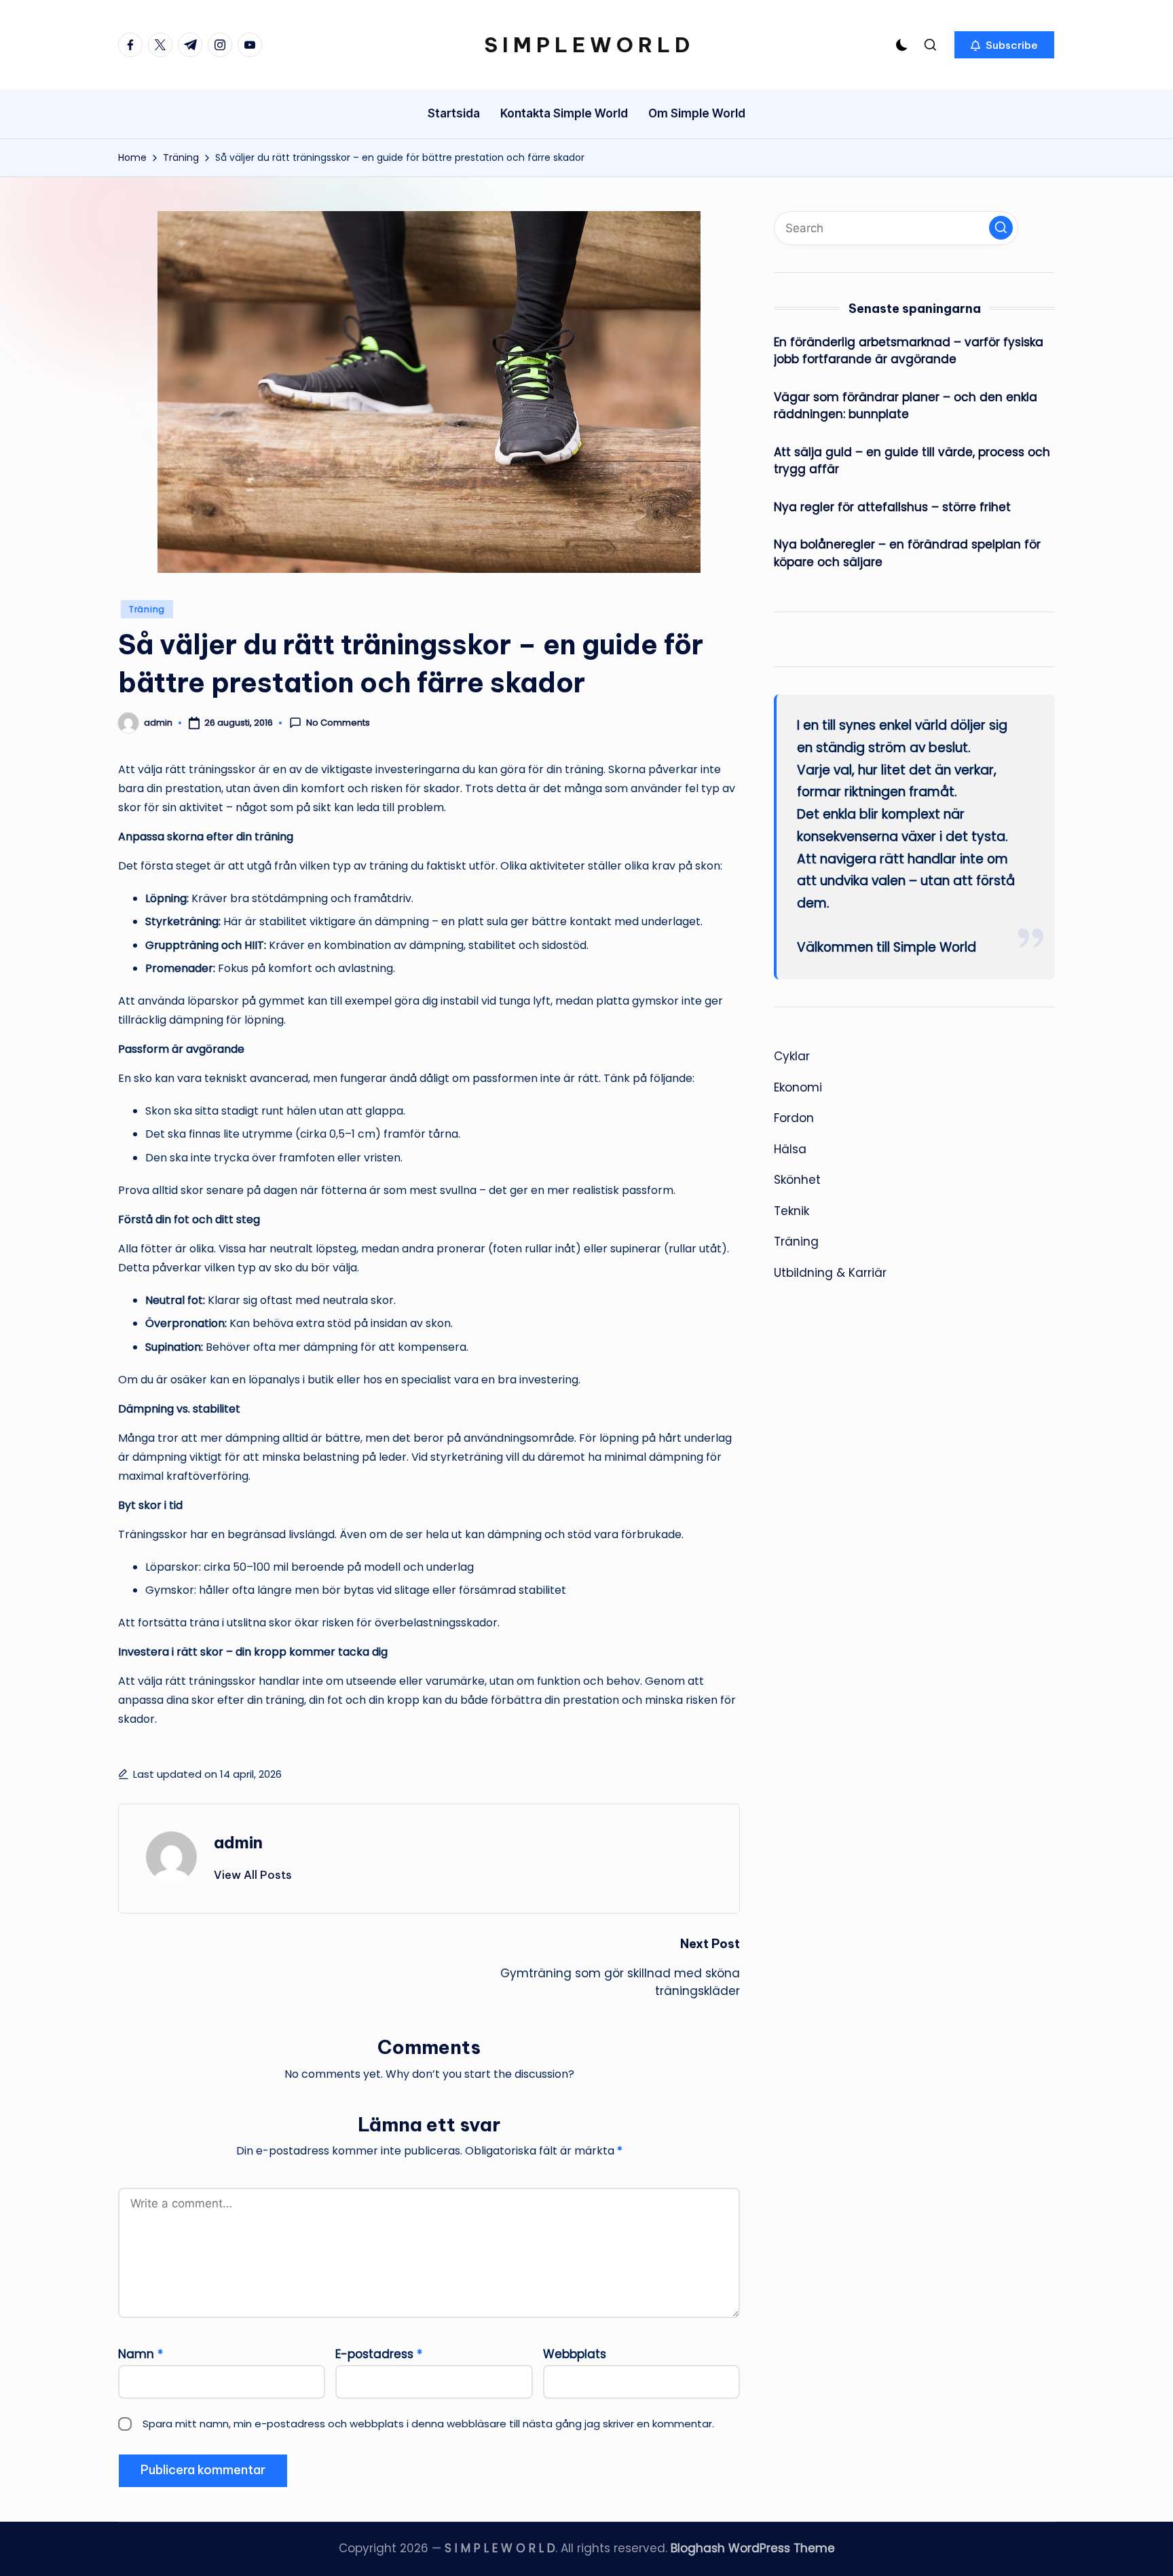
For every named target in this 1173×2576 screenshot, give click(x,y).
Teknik (792, 1211)
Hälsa (790, 1149)
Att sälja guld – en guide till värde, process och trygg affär (912, 461)
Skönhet (797, 1180)
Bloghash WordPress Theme (753, 2548)
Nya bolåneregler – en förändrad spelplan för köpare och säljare (907, 553)
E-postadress (379, 2354)
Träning (147, 609)
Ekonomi (798, 1087)
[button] (1004, 45)
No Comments (338, 723)
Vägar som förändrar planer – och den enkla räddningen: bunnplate (906, 406)
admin (238, 1842)
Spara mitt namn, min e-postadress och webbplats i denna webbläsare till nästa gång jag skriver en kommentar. (428, 2424)
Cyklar (792, 1056)
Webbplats (575, 2354)
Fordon (794, 1118)
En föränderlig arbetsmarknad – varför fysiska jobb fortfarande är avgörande (909, 351)
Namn (141, 2354)
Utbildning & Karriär (830, 1273)
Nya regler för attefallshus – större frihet (892, 507)
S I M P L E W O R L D (587, 45)
